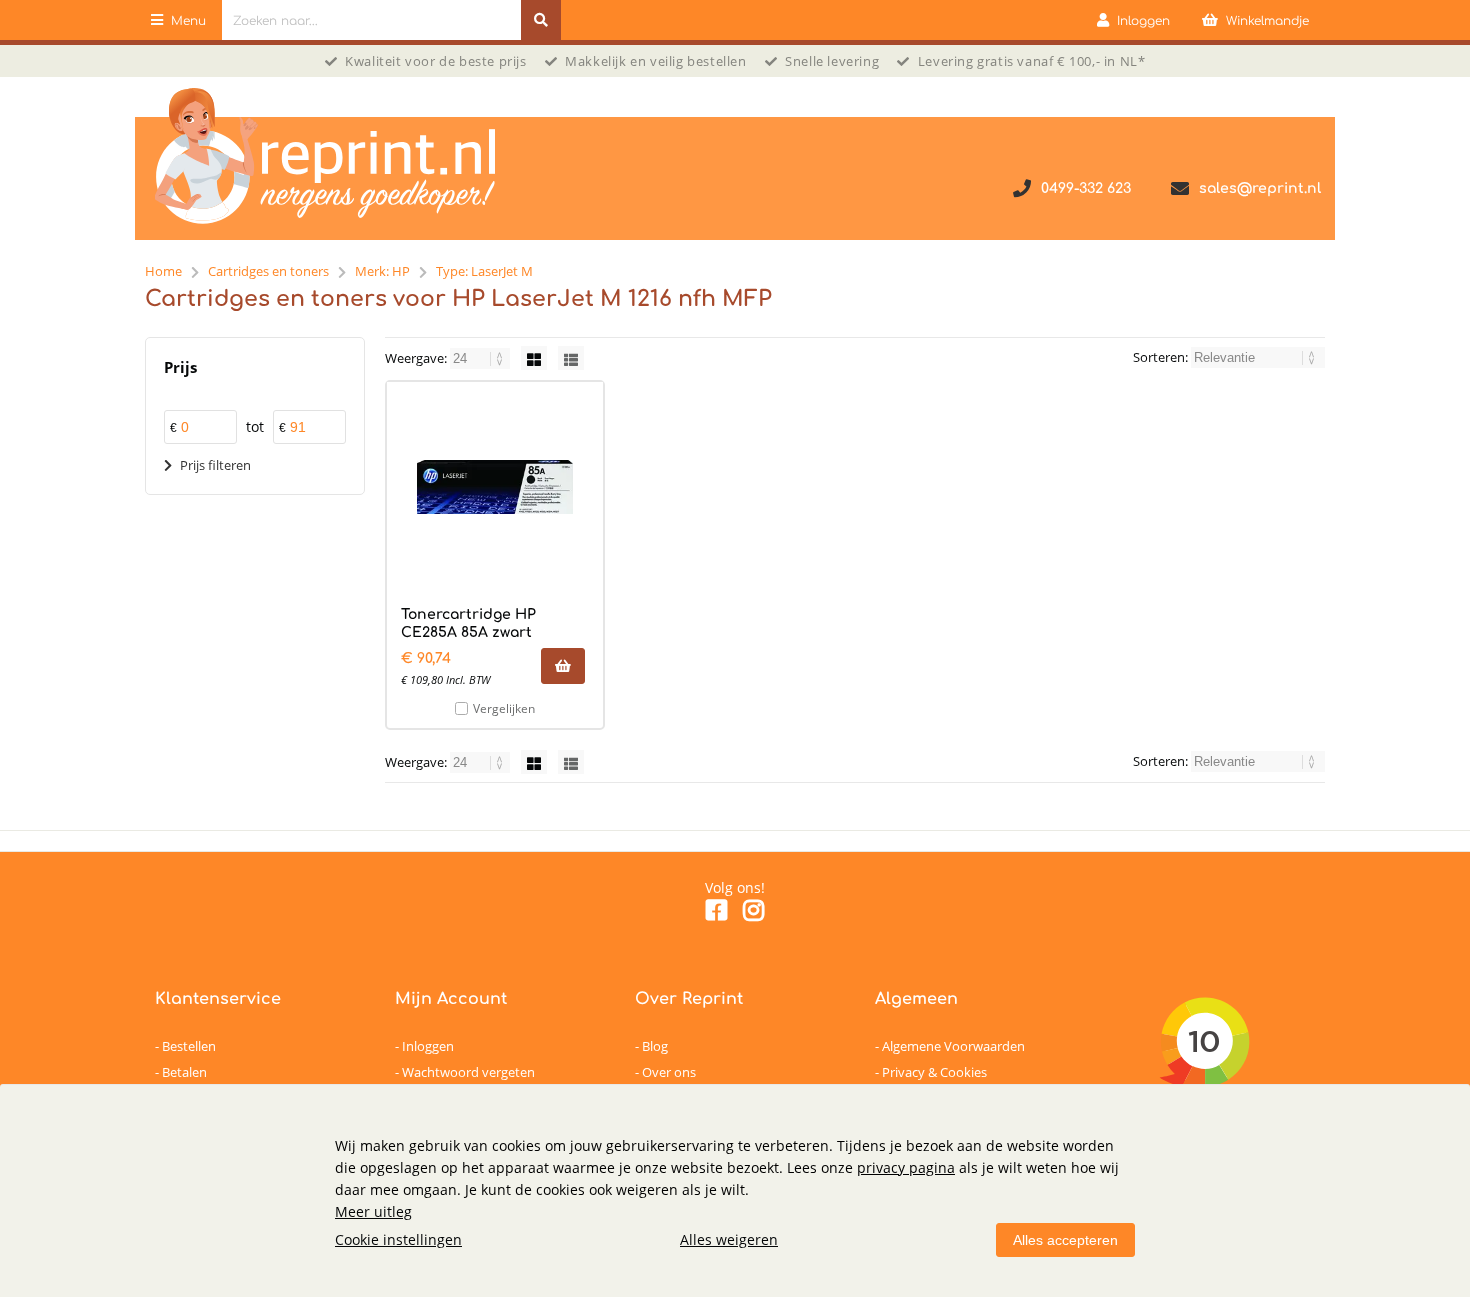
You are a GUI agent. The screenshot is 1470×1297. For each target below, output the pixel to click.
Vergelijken (504, 708)
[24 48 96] (481, 358)
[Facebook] (716, 913)
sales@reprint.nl (1260, 188)
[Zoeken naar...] (541, 20)
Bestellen (189, 1046)
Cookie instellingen (398, 1239)
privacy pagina (906, 1167)
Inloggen (428, 1046)
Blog (655, 1046)
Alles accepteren (1065, 1240)
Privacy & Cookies (934, 1072)
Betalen (184, 1072)
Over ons (669, 1072)
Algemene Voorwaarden (953, 1046)
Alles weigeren (729, 1239)
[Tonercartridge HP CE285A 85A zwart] (495, 487)
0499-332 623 (1086, 188)
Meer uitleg (373, 1211)
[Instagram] (753, 913)
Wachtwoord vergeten (468, 1072)
